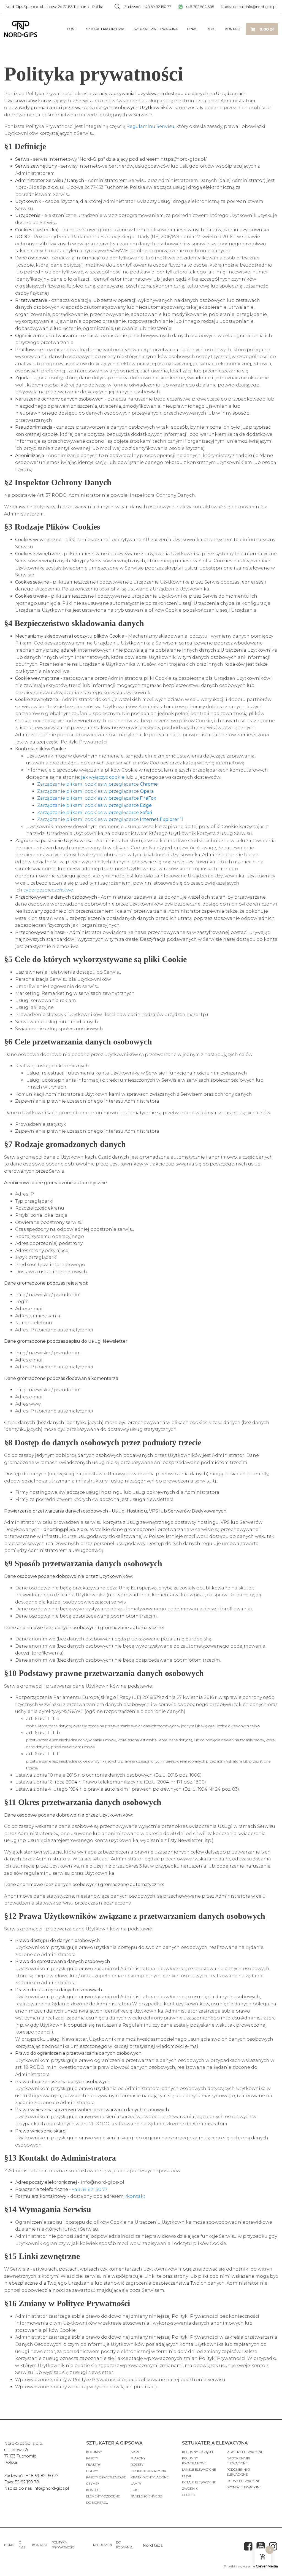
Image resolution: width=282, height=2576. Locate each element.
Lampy (136, 2484)
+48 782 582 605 (199, 7)
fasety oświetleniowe (106, 2477)
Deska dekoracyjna (148, 2471)
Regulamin (102, 2545)
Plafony (138, 2458)
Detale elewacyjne (199, 2482)
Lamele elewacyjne (199, 2470)
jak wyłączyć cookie (103, 777)
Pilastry (93, 2465)
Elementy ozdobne (103, 2496)
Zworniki (190, 2489)
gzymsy (93, 2484)
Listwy (92, 2471)
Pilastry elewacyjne (245, 2452)
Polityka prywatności (63, 2545)
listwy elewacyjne (243, 2481)
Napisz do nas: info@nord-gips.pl (249, 7)
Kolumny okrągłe (198, 2452)
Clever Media (267, 2566)
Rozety (137, 2465)
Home (72, 29)
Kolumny (94, 2452)
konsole (94, 2490)
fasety (92, 2458)
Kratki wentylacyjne (150, 2477)
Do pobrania (124, 2545)
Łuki (135, 2490)
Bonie (187, 2476)
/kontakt (135, 2196)
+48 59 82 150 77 (90, 2189)
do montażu (97, 2503)
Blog (211, 29)
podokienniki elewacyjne (238, 2472)
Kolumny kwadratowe (194, 2461)
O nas (192, 29)
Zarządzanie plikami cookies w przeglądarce (97, 784)
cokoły (189, 2495)
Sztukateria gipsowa (105, 29)
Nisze (135, 2452)
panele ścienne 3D (147, 2496)
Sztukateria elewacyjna (156, 29)
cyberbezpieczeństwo (48, 890)
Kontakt (233, 29)
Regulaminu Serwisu (150, 126)
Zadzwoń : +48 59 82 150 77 (148, 7)
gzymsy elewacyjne (244, 2487)
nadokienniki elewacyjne (238, 2461)
